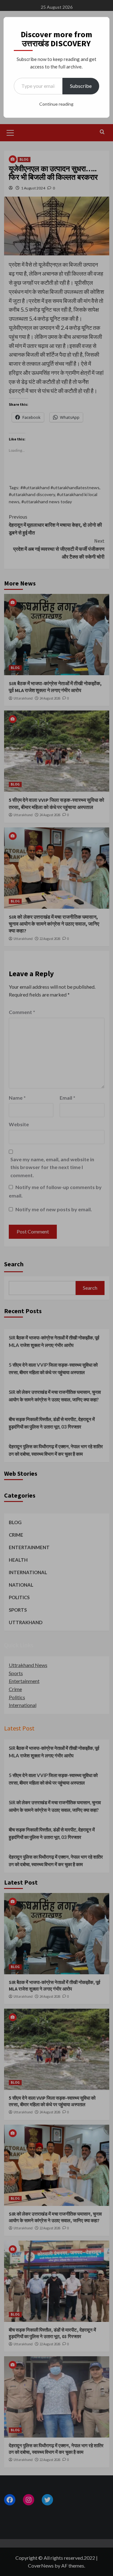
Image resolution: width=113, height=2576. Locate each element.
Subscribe (81, 86)
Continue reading (56, 104)
